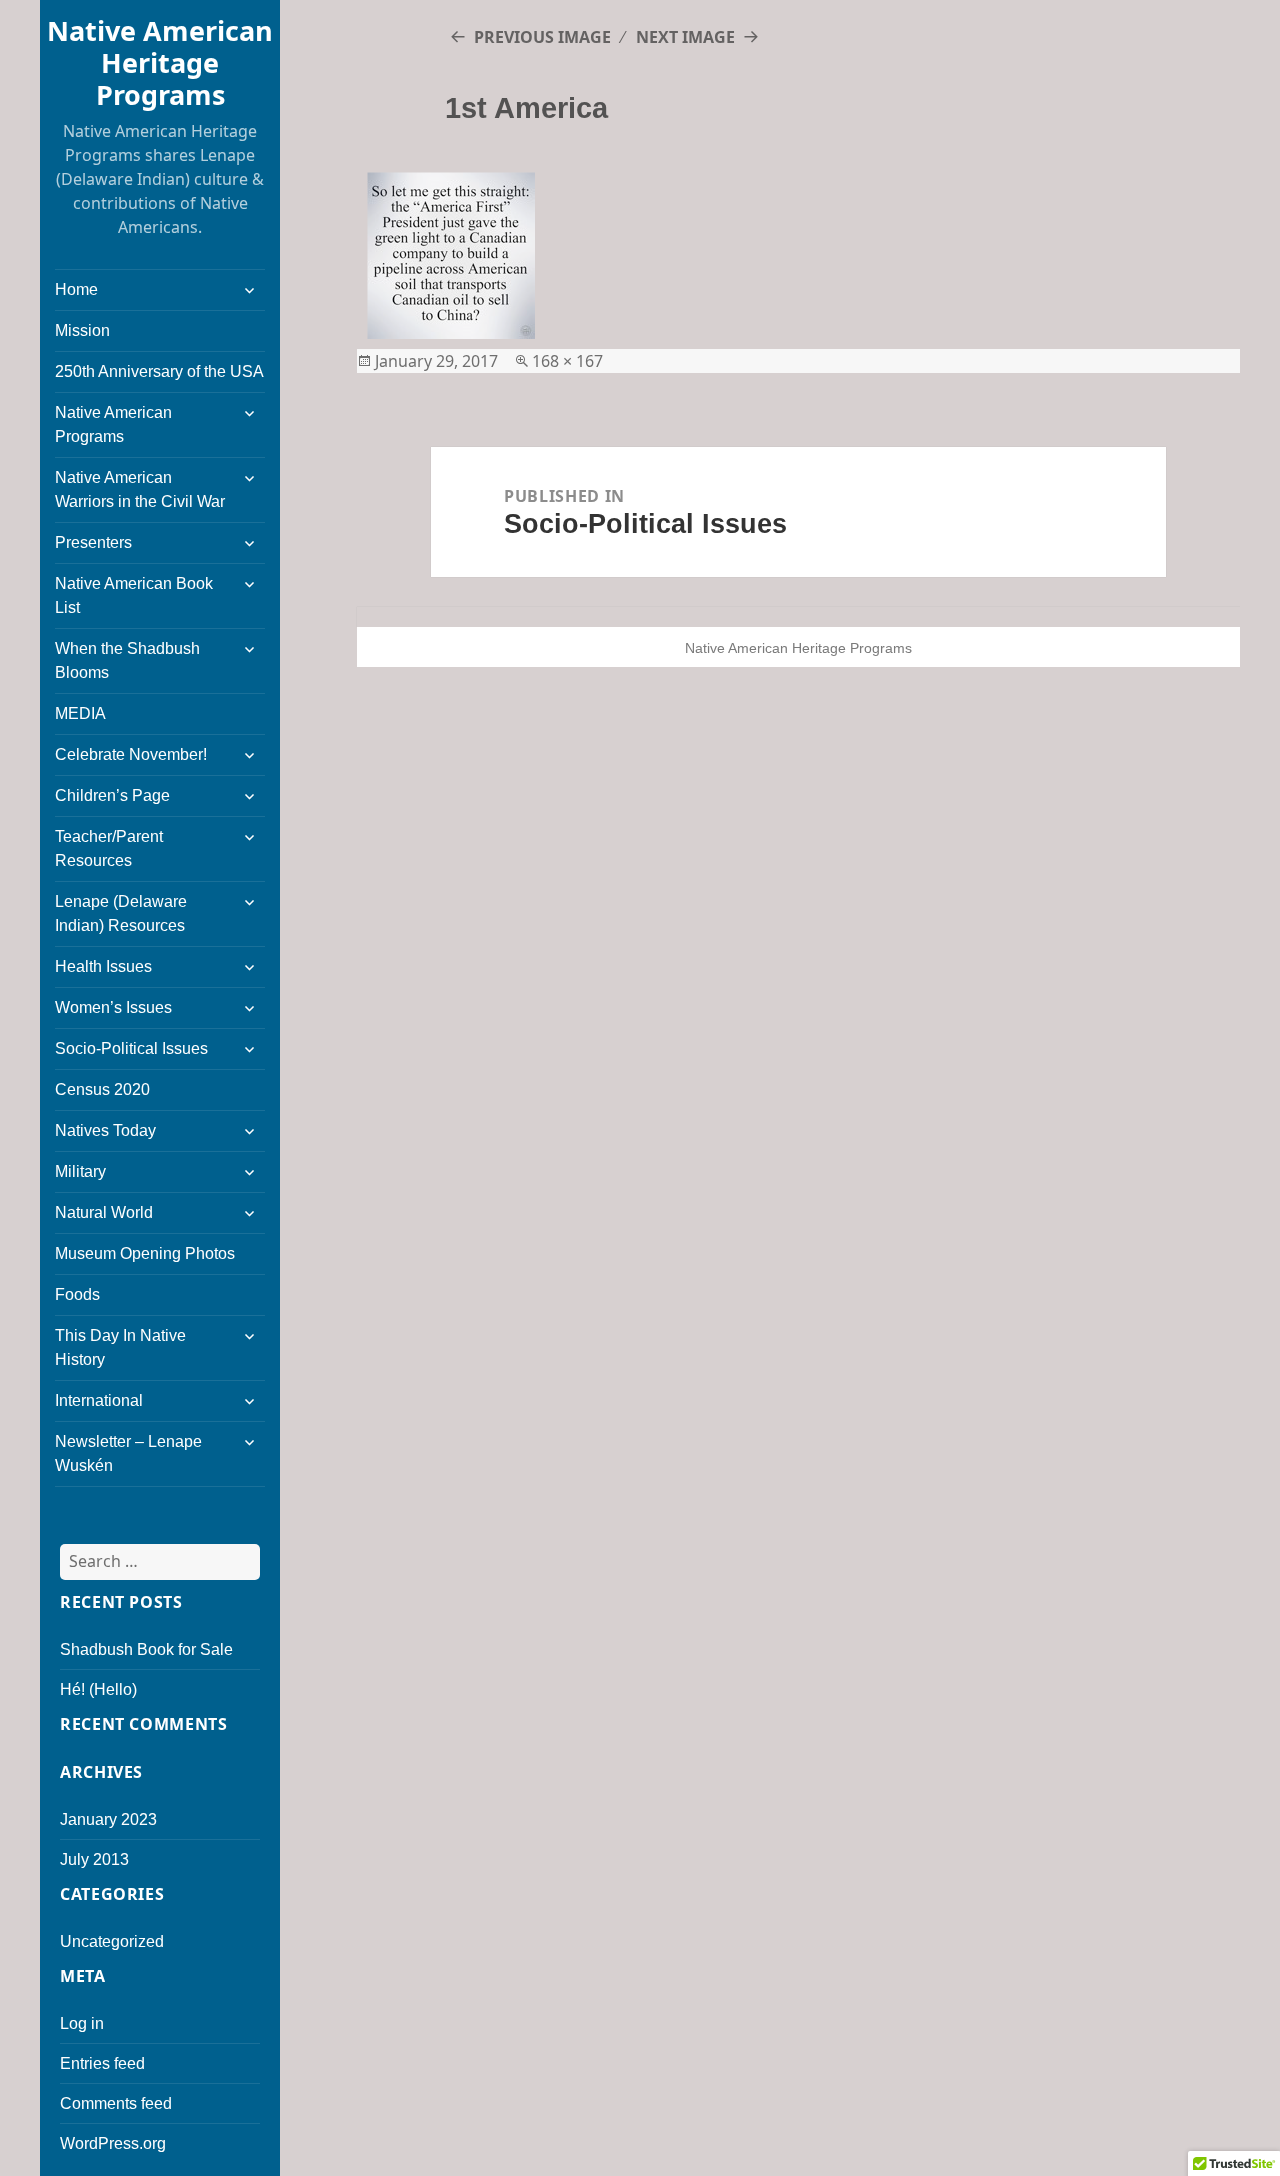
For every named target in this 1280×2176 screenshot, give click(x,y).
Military (80, 1171)
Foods (77, 1294)
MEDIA (80, 713)
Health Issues (103, 966)
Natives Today (105, 1130)
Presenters (93, 542)
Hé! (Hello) (98, 1689)
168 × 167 (567, 361)
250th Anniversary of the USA (159, 371)
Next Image (685, 37)
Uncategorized (112, 1941)
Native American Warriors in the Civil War (140, 489)
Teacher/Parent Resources (109, 848)
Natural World (104, 1212)
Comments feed (116, 2103)
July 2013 (94, 1859)
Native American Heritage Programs (160, 62)
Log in (82, 2023)
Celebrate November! (131, 754)
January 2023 (108, 1819)
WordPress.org (113, 2143)
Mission (82, 330)
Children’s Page (112, 795)
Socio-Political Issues (131, 1048)
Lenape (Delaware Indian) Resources (121, 913)
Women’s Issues (113, 1007)
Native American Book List (134, 595)
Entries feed (102, 2063)
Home (76, 289)
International (99, 1400)
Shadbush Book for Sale (146, 1649)
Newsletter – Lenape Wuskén (128, 1453)
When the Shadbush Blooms (127, 660)
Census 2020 (102, 1089)
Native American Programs (113, 424)
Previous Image (542, 37)
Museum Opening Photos (145, 1253)
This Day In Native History (120, 1347)
